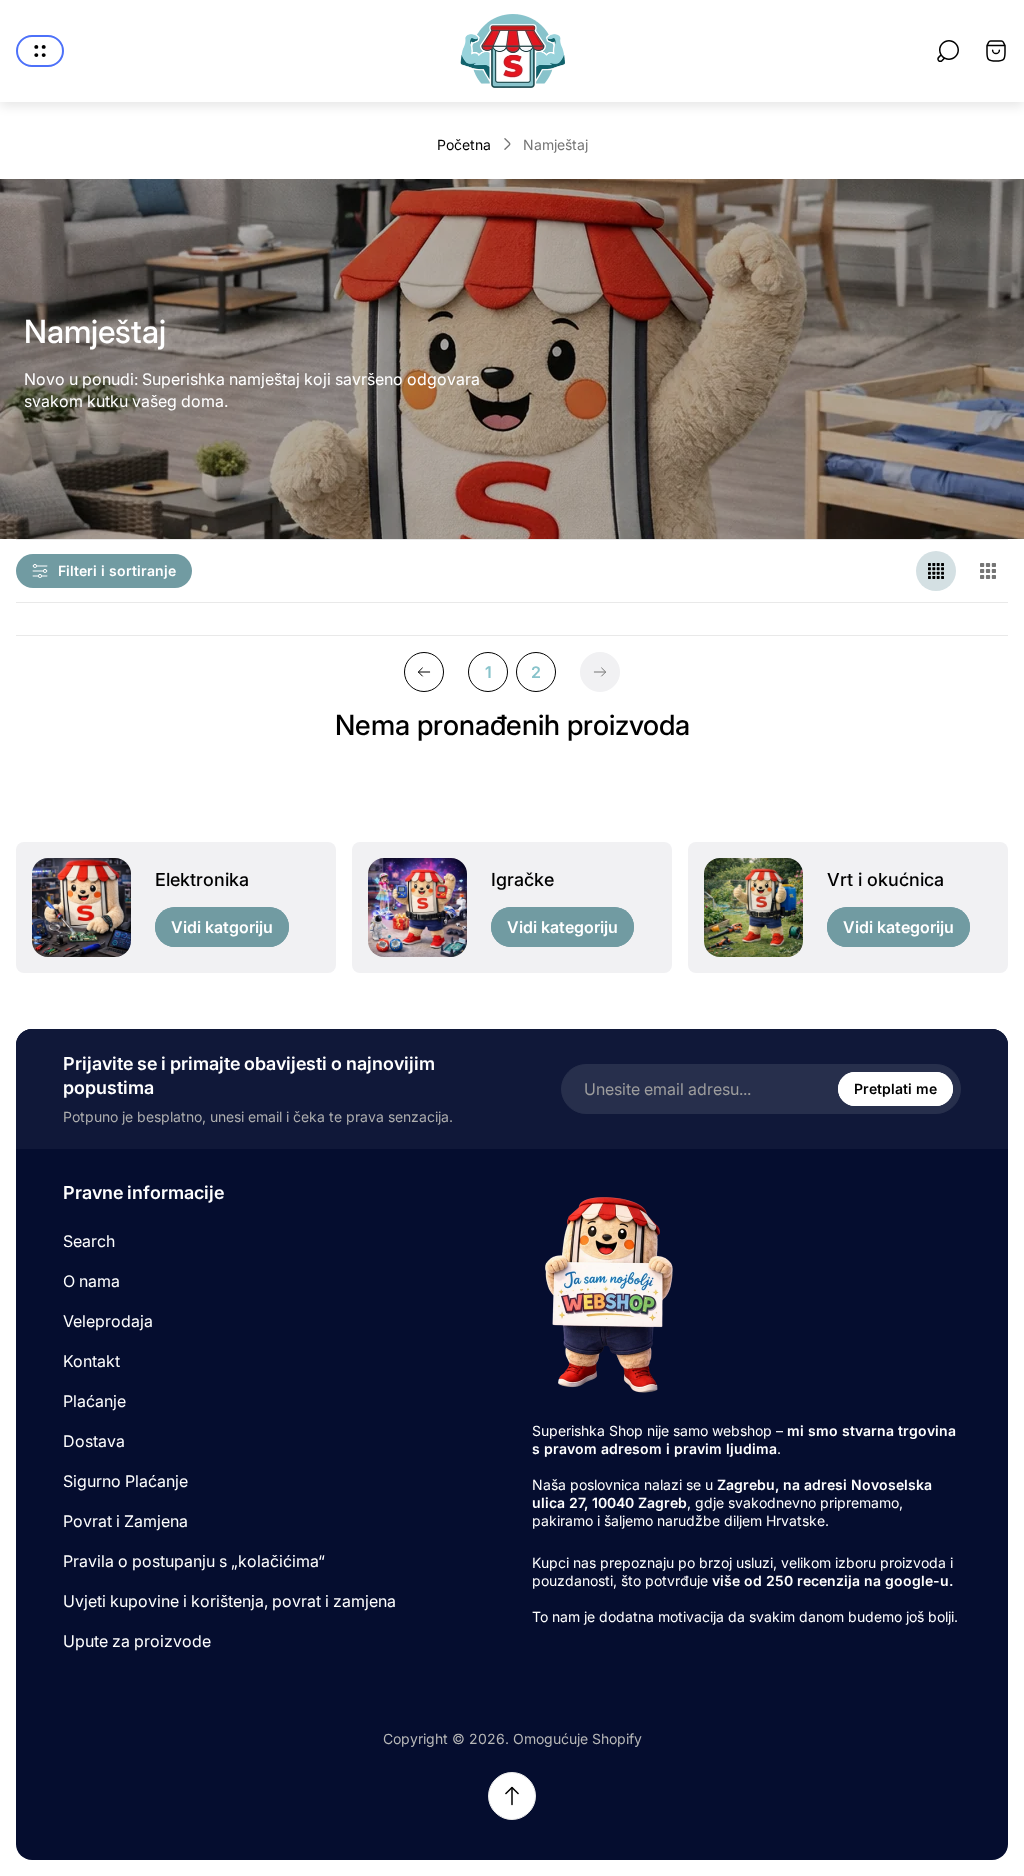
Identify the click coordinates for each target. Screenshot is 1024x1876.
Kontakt (91, 1361)
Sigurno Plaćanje (125, 1481)
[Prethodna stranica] (424, 672)
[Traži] (948, 51)
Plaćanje (94, 1401)
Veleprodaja (108, 1321)
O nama (91, 1281)
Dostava (94, 1441)
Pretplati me (895, 1088)
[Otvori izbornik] (40, 51)
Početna (464, 144)
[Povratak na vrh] (512, 1796)
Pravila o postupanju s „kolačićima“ (194, 1561)
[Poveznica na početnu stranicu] (607, 1293)
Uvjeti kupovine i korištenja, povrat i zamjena (229, 1601)
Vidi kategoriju (562, 927)
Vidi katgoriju (222, 927)
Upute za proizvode (137, 1641)
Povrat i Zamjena (125, 1521)
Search (89, 1241)
